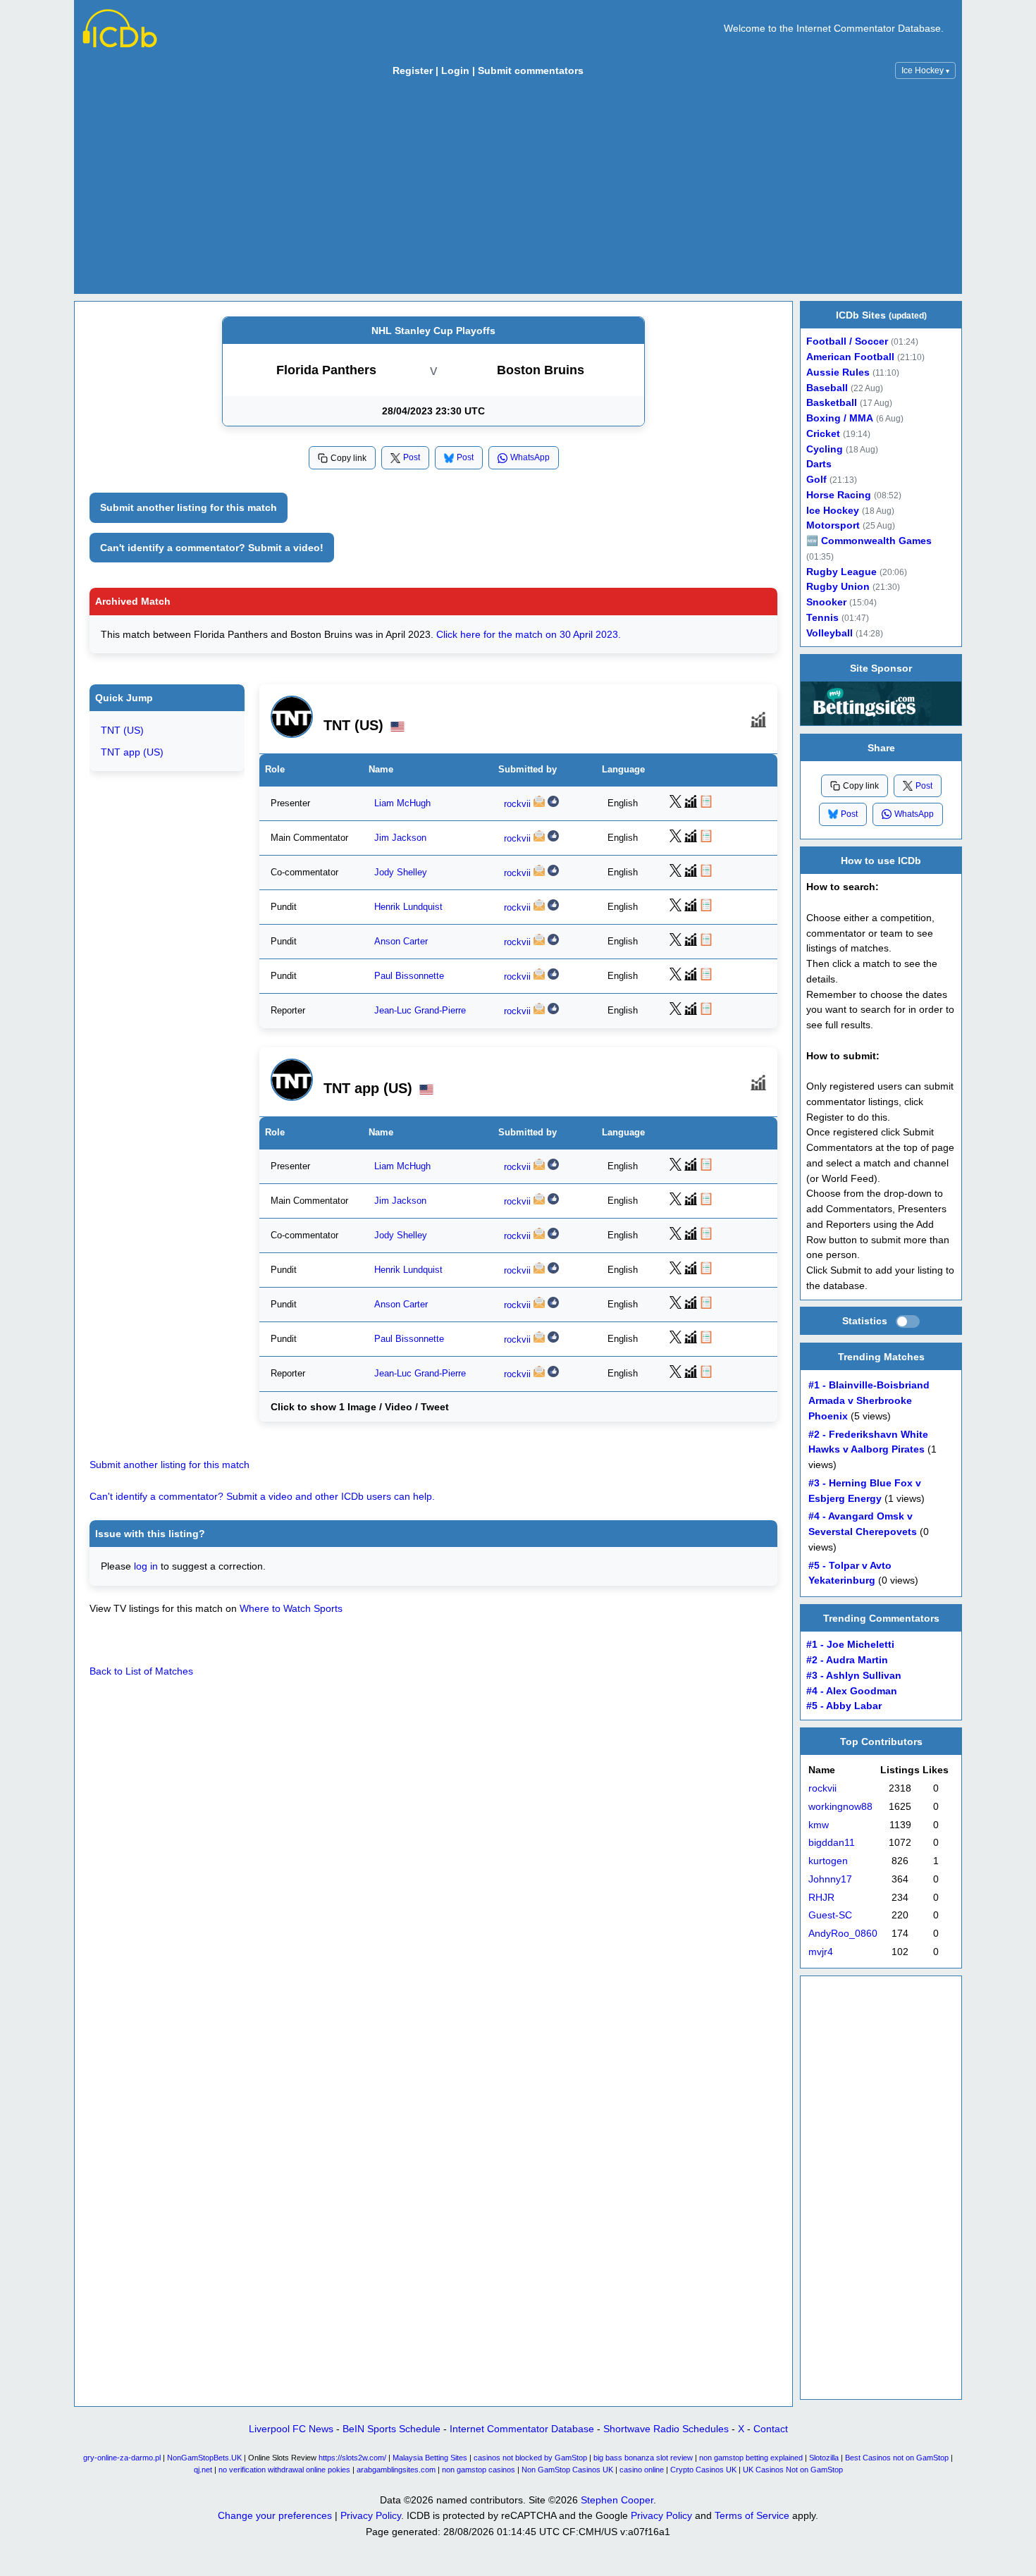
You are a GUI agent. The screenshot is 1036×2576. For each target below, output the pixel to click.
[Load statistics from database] (908, 1321)
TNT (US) (122, 730)
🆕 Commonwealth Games (869, 541)
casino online (642, 2470)
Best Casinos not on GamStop (897, 2458)
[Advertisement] (518, 190)
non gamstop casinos (479, 2470)
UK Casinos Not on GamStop (793, 2470)
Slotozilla (824, 2458)
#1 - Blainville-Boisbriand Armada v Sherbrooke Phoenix (869, 1401)
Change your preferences (275, 2515)
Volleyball (830, 633)
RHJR (821, 1898)
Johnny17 (830, 1879)
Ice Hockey (925, 70)
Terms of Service (752, 2515)
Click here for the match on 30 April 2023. (529, 634)
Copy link (349, 458)
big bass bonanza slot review (643, 2458)
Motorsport (833, 525)
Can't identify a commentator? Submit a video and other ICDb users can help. (262, 1496)
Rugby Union (838, 587)
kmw (819, 1825)
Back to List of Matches (141, 1671)
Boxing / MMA (840, 418)
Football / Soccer (847, 341)
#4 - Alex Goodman (852, 1690)
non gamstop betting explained (751, 2458)
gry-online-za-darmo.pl (122, 2458)
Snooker (826, 602)
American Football (850, 357)
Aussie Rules (838, 372)
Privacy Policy (371, 2515)
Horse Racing (839, 495)
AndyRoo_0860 (843, 1934)
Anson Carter (401, 942)
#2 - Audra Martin (847, 1660)
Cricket (823, 434)
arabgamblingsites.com (396, 2470)
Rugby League (841, 572)
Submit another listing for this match (189, 507)
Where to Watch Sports (291, 1608)
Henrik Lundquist (408, 907)
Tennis (822, 618)
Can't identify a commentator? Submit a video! (212, 548)
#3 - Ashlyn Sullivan (854, 1676)
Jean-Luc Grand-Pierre (420, 1011)
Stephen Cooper (617, 2500)
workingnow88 (840, 1807)
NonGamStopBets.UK (204, 2458)
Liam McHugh (402, 803)
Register (413, 70)
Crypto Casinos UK (703, 2470)
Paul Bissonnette (409, 976)
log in (146, 1566)
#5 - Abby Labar (844, 1706)
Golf (816, 480)
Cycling (825, 449)
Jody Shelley (401, 872)
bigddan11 (832, 1843)
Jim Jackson (400, 837)
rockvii (517, 803)
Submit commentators (531, 70)
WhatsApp (530, 457)
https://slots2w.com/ (352, 2458)
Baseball (827, 388)
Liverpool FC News (291, 2429)
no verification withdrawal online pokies (284, 2470)
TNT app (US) (132, 751)
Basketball (832, 403)
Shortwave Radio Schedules (666, 2429)
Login (455, 70)
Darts (819, 464)
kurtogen (828, 1861)
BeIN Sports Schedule (391, 2429)
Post (412, 457)
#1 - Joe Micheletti (850, 1645)
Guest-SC (830, 1915)
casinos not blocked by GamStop (530, 2458)
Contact (771, 2429)
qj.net (203, 2470)
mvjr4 (821, 1952)
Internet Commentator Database (522, 2429)
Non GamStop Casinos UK (567, 2470)
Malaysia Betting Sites (430, 2458)
